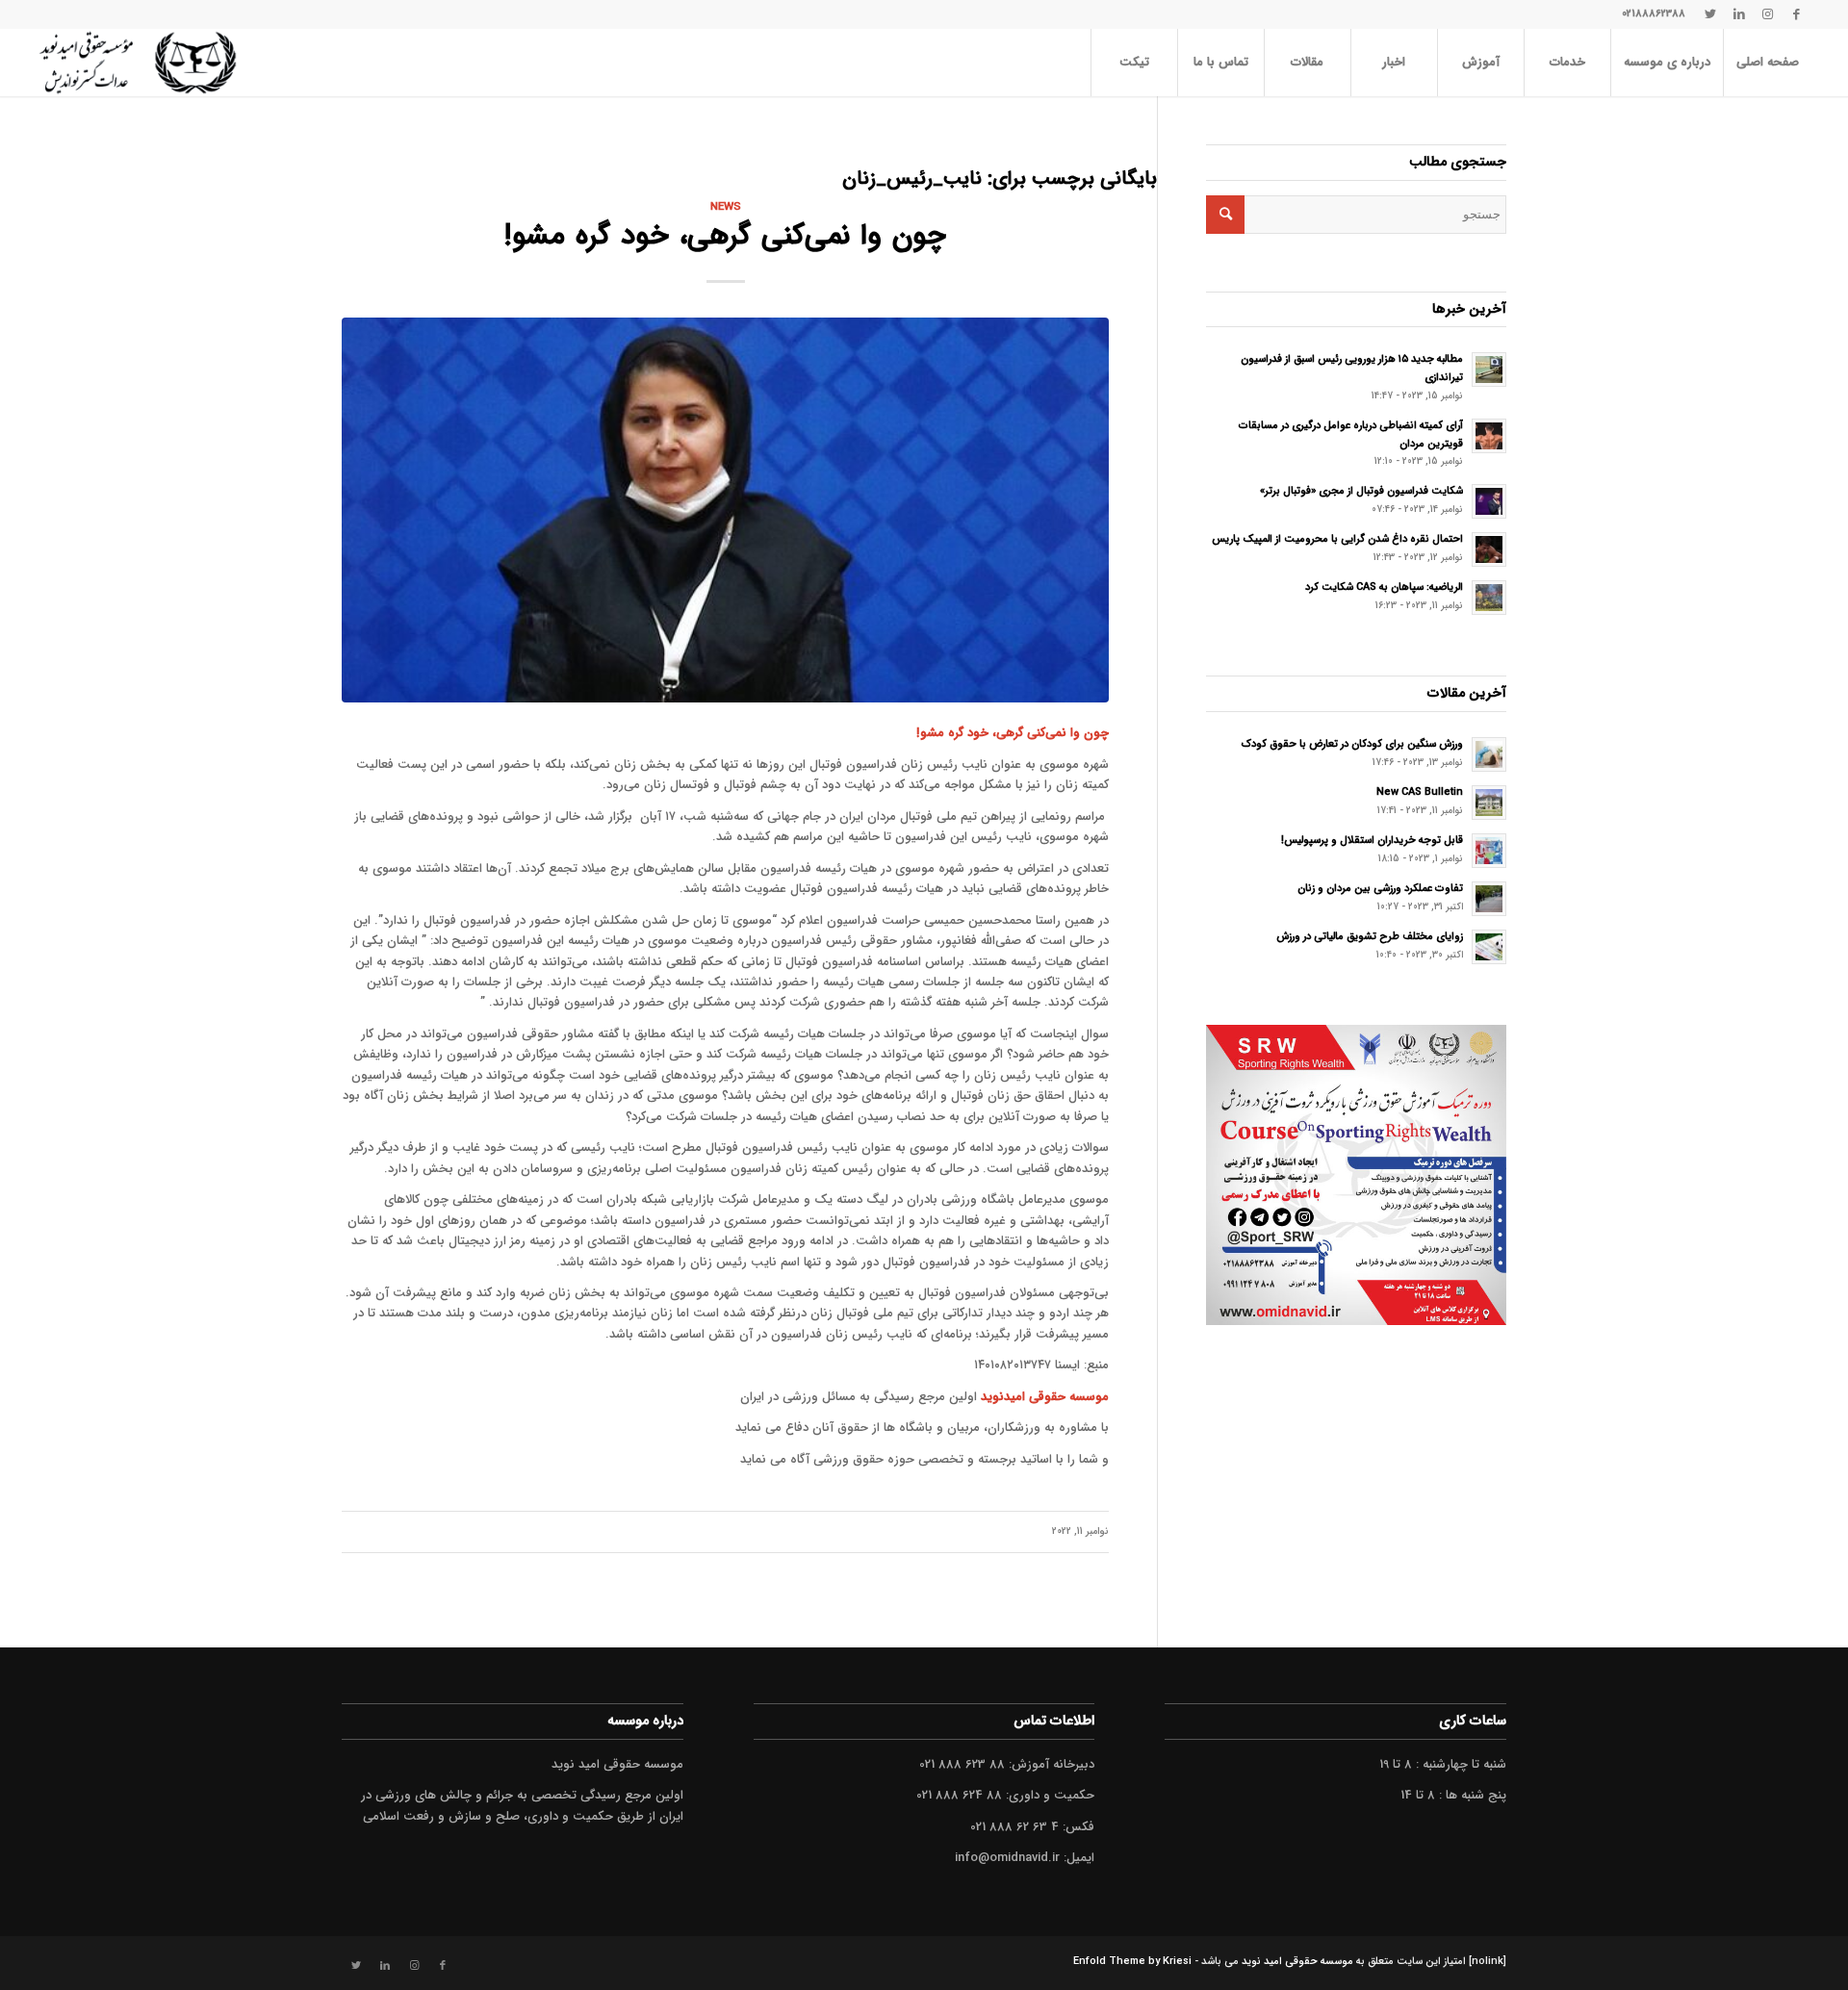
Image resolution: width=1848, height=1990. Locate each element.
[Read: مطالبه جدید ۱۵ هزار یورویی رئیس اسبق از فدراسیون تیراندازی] (1489, 370)
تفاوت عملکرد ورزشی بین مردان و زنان (1380, 888)
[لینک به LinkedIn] (1739, 14)
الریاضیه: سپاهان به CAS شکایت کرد (1384, 587)
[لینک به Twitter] (1710, 14)
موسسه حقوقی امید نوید (1297, 1962)
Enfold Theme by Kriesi (1132, 1962)
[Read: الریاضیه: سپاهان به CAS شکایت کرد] (1489, 598)
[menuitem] (1767, 63)
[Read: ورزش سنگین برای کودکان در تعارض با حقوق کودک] (1489, 754)
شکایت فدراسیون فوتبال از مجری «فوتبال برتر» (1361, 491)
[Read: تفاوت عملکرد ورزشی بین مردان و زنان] (1489, 899)
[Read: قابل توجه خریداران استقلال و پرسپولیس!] (1489, 851)
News (726, 207)
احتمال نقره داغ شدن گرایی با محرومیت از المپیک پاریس (1337, 539)
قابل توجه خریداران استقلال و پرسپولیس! (1372, 840)
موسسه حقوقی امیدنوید (1045, 1397)
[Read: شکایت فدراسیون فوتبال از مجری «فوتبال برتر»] (1489, 501)
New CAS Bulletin (1420, 792)
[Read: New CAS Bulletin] (1489, 803)
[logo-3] (137, 63)
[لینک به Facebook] (1797, 14)
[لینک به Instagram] (1768, 14)
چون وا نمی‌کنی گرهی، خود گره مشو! (725, 236)
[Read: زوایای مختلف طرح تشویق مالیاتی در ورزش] (1489, 947)
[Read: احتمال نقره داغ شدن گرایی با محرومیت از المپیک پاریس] (1489, 549)
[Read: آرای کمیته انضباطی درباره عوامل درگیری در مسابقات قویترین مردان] (1489, 436)
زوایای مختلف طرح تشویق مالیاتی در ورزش (1370, 936)
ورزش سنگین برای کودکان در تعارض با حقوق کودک (1352, 744)
